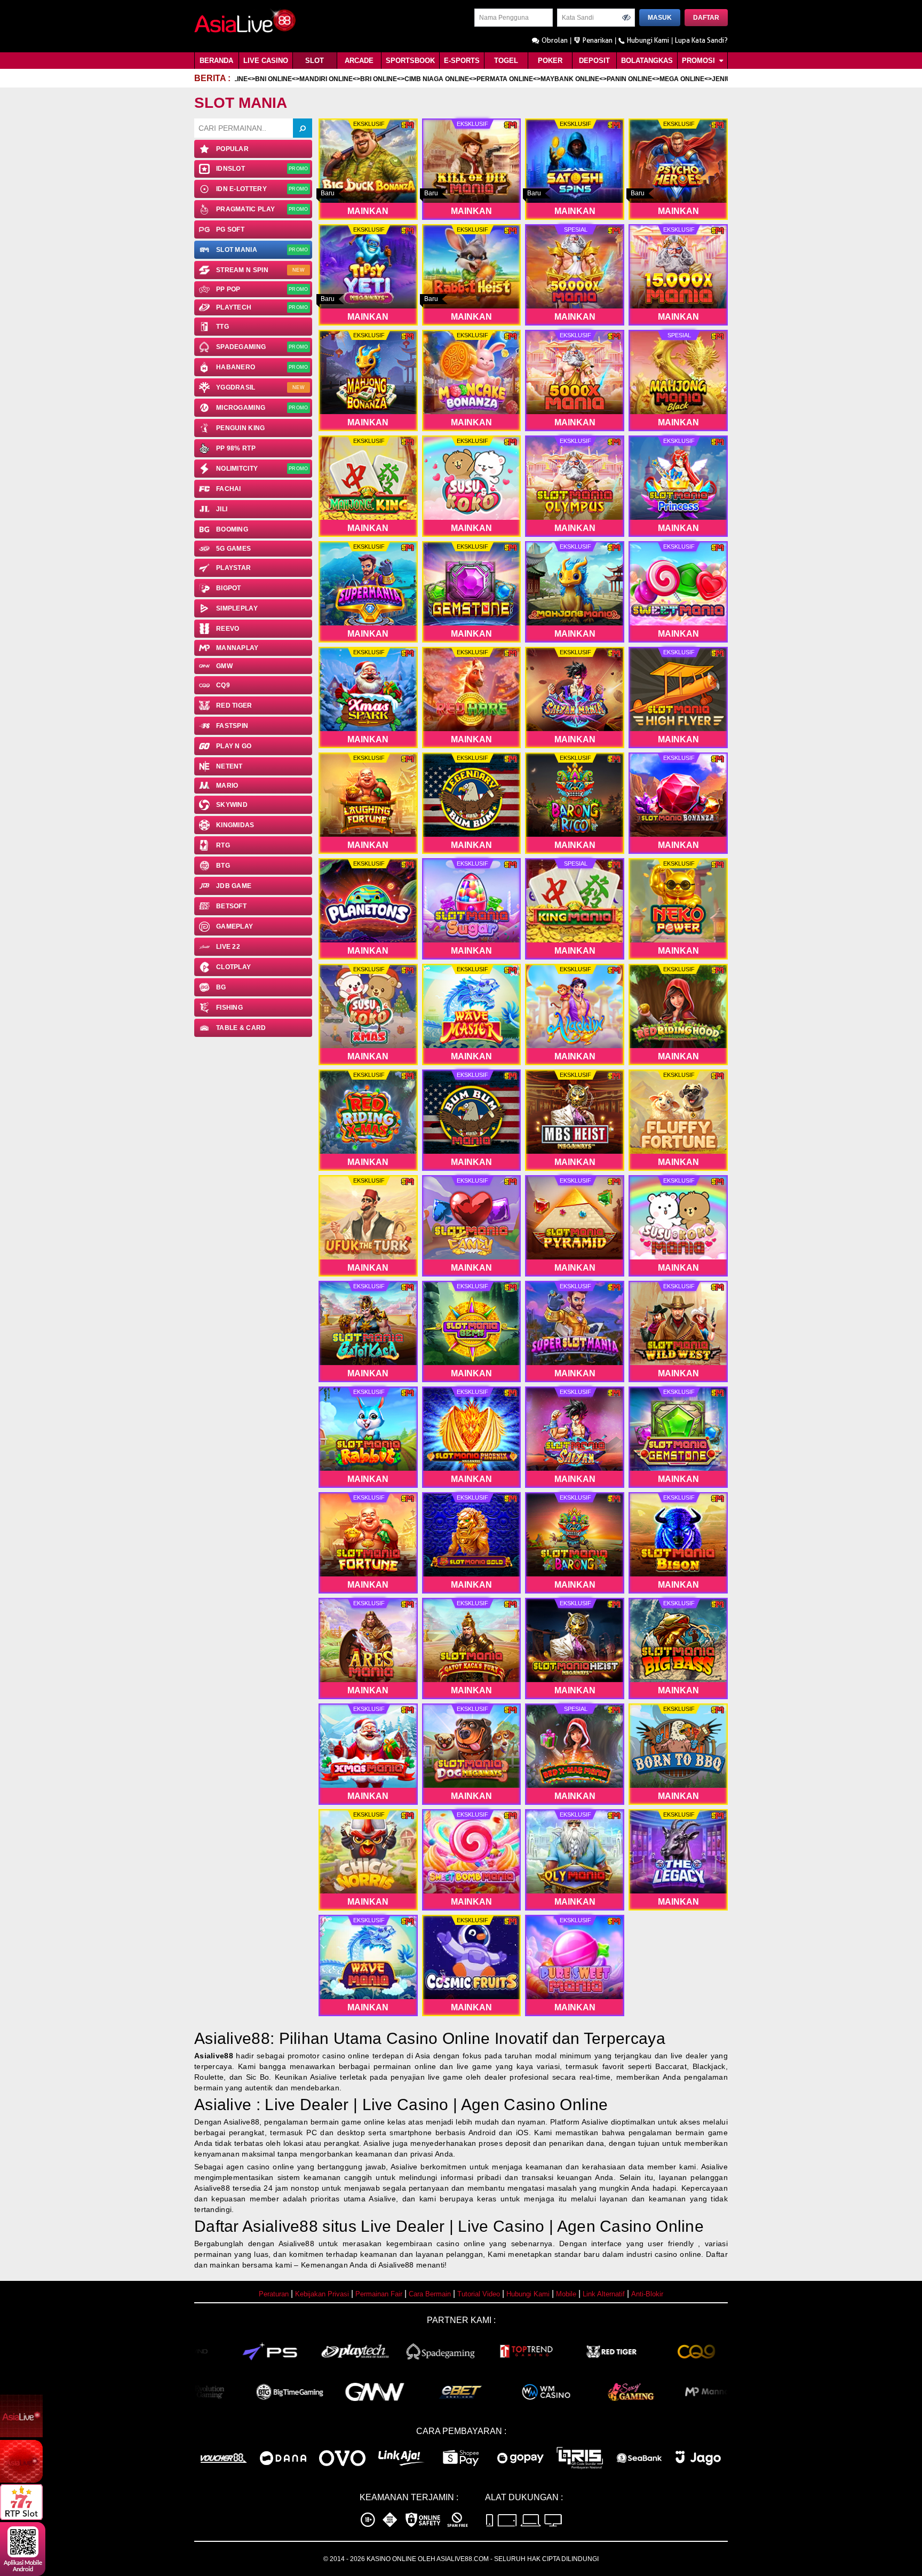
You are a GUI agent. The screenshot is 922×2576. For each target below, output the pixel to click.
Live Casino (266, 61)
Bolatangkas (647, 61)
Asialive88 (214, 2056)
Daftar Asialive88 (256, 2226)
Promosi (700, 61)
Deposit (594, 61)
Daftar (706, 18)
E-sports (462, 61)
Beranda (216, 61)
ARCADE (359, 61)
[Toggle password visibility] (626, 18)
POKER (550, 61)
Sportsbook (410, 61)
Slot (315, 61)
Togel (506, 61)
